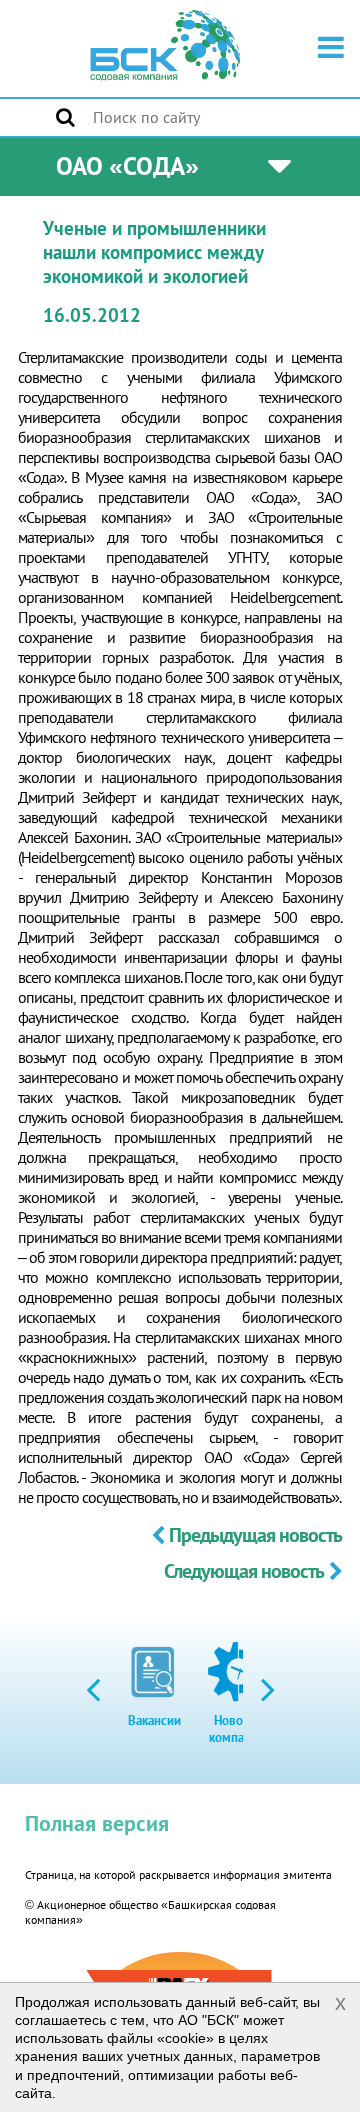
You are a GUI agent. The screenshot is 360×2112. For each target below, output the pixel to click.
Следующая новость (244, 1571)
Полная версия (97, 1823)
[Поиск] (65, 117)
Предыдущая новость (255, 1535)
